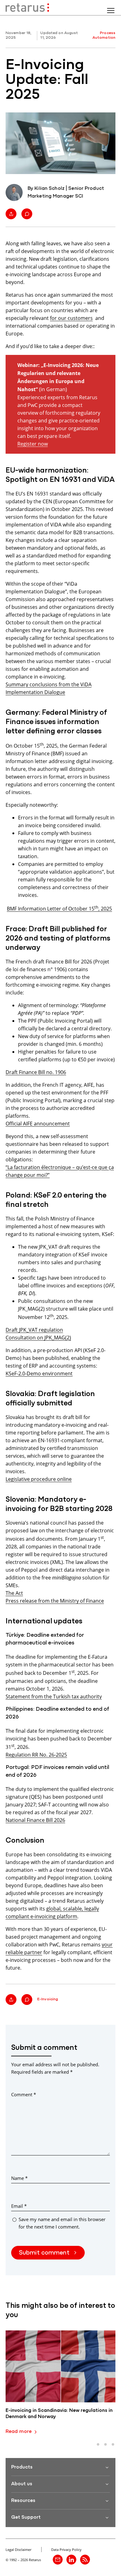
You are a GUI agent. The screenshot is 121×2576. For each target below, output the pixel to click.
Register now (33, 444)
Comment (24, 2094)
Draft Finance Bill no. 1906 (36, 1072)
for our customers (71, 318)
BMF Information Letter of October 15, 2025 (59, 908)
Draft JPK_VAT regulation (34, 1330)
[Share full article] (11, 214)
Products (22, 2467)
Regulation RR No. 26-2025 (36, 1755)
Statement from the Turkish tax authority (54, 1696)
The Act (14, 1593)
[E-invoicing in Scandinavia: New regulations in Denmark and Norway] (60, 2366)
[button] (98, 2444)
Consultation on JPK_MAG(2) (38, 1337)
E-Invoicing (48, 1999)
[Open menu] (111, 11)
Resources (23, 2501)
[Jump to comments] (27, 214)
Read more (19, 2432)
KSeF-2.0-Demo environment (39, 1373)
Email (19, 2206)
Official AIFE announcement (38, 1123)
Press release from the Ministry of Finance (55, 1601)
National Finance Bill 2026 (35, 1820)
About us (22, 2484)
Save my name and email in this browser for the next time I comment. (62, 2223)
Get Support (26, 2517)
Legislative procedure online (39, 1479)
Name (19, 2178)
